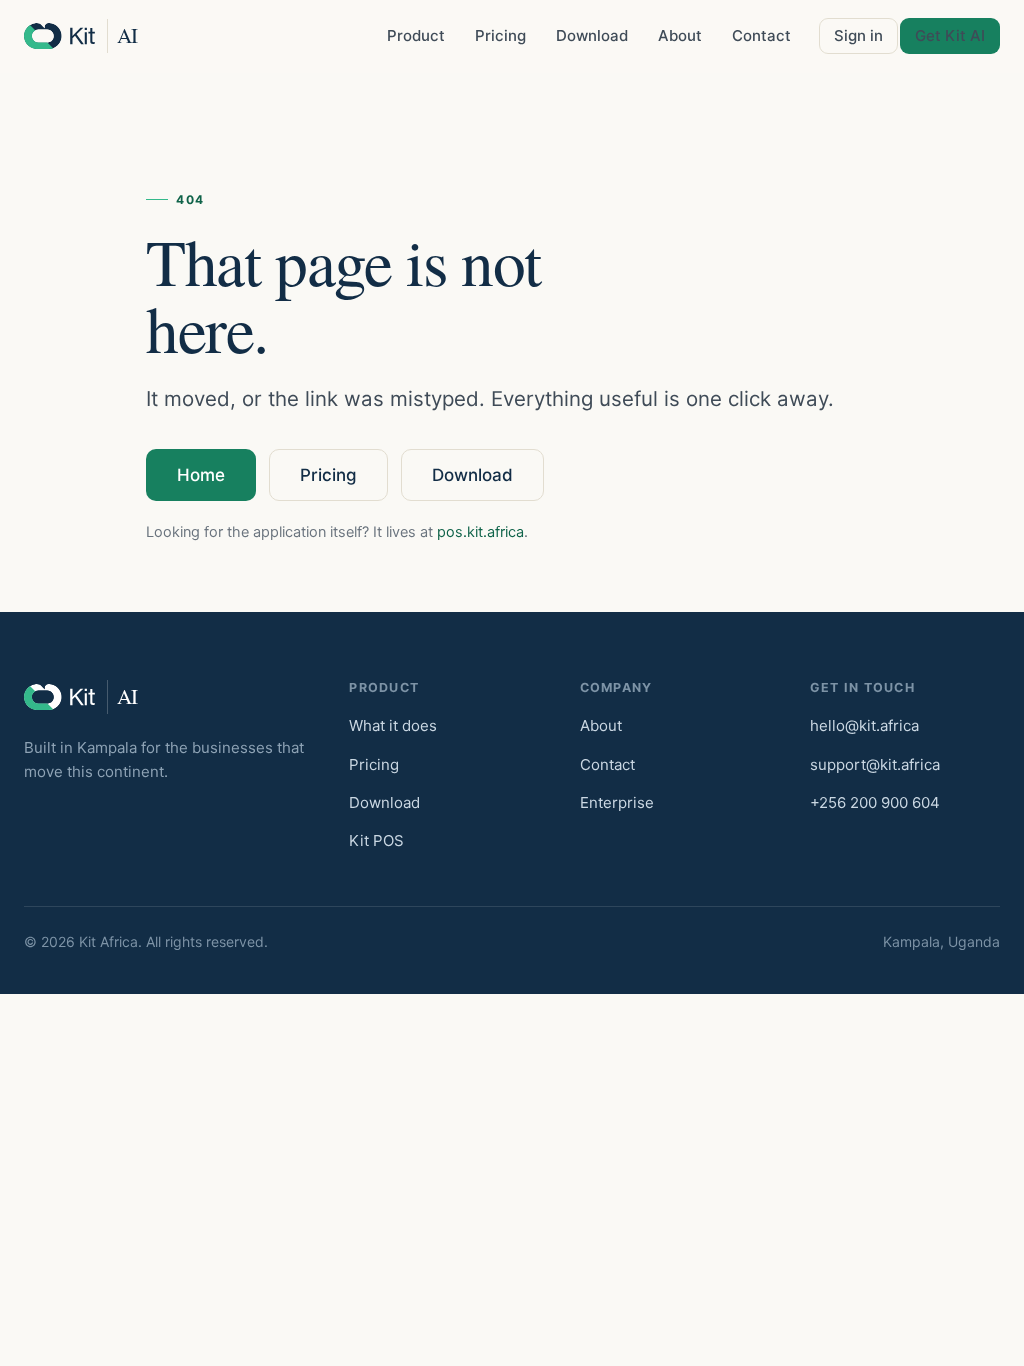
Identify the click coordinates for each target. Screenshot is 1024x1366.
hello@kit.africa (864, 725)
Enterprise (617, 802)
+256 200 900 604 (875, 802)
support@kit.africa (875, 764)
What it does (393, 725)
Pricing (500, 35)
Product (416, 35)
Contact (761, 35)
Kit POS (376, 840)
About (680, 35)
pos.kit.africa (480, 532)
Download (592, 35)
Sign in (858, 35)
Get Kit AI (950, 35)
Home (201, 475)
